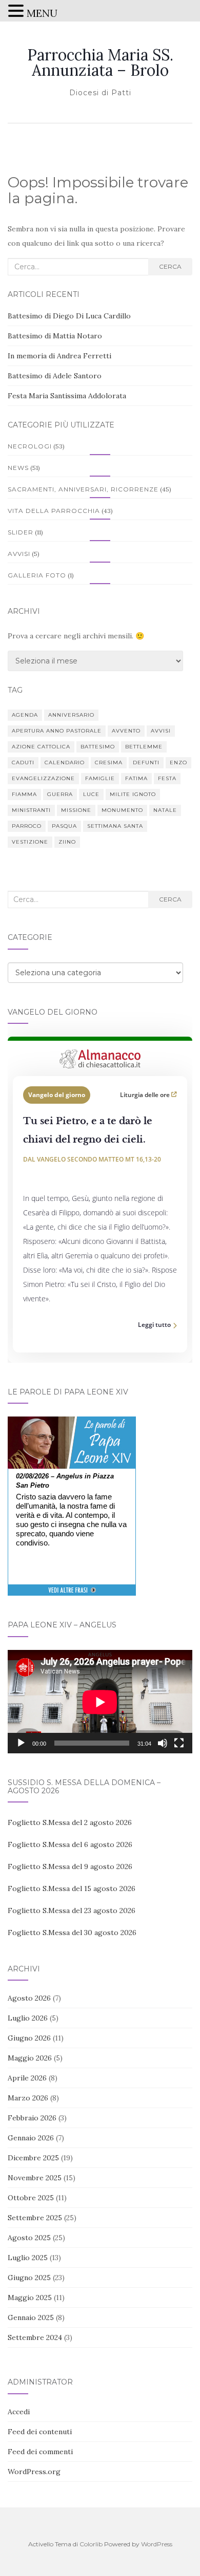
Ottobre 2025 (31, 2198)
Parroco (27, 826)
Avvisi (19, 554)
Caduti (23, 763)
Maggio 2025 (30, 2298)
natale (165, 810)
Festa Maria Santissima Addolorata (67, 396)
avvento (126, 731)
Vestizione (30, 842)
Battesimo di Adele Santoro (55, 376)
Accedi (19, 2412)
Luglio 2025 (28, 2258)
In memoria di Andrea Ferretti (59, 356)
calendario (65, 763)
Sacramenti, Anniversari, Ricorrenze (83, 489)
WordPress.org (34, 2472)
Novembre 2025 (35, 2178)
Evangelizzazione (43, 778)
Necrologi (30, 446)
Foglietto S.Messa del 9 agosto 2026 (70, 1866)
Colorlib (91, 2544)
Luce (91, 794)
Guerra (60, 794)
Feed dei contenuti (40, 2432)
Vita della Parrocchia (54, 511)
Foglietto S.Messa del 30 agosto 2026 (72, 1933)
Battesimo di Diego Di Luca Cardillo (69, 316)
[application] (100, 1702)
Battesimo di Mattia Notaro (55, 336)
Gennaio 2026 (31, 2138)
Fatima (136, 778)
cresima (109, 763)
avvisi (161, 731)
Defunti (146, 763)
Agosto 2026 (29, 1998)
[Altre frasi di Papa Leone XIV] (72, 1595)
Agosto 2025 (29, 2238)
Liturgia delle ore (146, 1095)
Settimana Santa (115, 826)
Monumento (122, 810)
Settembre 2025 (35, 2218)
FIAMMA (24, 794)
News (18, 468)
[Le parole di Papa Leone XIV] (72, 1424)
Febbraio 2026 (32, 2118)
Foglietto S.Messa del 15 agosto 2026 (72, 1888)
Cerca (170, 266)
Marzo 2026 (28, 2098)
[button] (17, 12)
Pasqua (64, 826)
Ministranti (31, 810)
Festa (167, 778)
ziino (67, 842)
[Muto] (163, 1743)
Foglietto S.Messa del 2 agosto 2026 (70, 1822)
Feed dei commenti (40, 2452)
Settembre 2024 (35, 2337)
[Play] (21, 1743)
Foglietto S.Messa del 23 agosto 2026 (72, 1910)
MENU (42, 13)
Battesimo (98, 747)
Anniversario (71, 715)
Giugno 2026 (29, 2038)
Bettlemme (144, 747)
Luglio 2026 (28, 2018)
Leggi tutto (154, 1325)
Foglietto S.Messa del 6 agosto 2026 (70, 1844)
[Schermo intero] (179, 1743)
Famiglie (100, 778)
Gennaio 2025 (31, 2317)
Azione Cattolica (41, 747)
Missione (76, 810)
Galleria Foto (37, 575)
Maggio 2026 (30, 2058)
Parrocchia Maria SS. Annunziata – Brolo (100, 62)
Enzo (178, 763)
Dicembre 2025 (33, 2158)
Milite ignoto (133, 794)
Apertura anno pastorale (57, 731)
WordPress (157, 2544)
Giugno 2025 (29, 2278)
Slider (21, 532)
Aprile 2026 (27, 2078)
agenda (25, 715)
